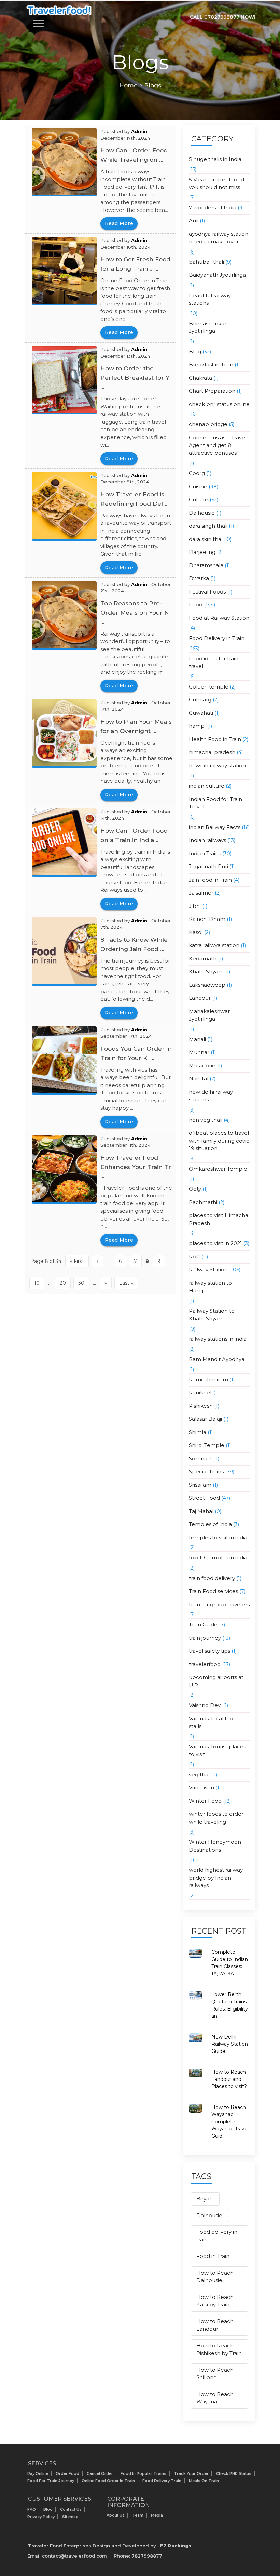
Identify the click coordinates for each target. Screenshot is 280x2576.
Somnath (201, 1459)
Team (138, 2515)
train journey (205, 1638)
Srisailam (200, 1485)
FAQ (32, 2509)
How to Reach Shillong (215, 2374)
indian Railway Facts (215, 827)
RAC (194, 1257)
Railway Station (208, 1270)
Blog (195, 351)
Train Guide (203, 1625)
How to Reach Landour (215, 2325)
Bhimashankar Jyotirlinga (208, 327)
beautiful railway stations (210, 299)
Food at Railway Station (219, 618)
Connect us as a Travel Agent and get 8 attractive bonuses (218, 445)
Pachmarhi (203, 1202)
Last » (126, 1283)
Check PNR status (234, 2473)
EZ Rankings (176, 2546)
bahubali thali (206, 262)
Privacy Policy (41, 2517)
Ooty (195, 1189)
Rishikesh (201, 1406)
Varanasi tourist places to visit (217, 1750)
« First (77, 1261)
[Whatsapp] (214, 2504)
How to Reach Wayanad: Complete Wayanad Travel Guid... (230, 2122)
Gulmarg (200, 700)
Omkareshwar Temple (218, 1169)
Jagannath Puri (208, 866)
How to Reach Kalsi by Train (215, 2301)
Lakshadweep (207, 985)
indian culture (207, 786)
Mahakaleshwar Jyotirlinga (209, 1015)
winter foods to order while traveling (216, 1818)
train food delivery (212, 1578)
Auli (194, 221)
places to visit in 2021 (215, 1243)
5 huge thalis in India (215, 159)
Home (128, 85)
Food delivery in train (217, 2236)
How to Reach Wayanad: (215, 2398)
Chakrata (200, 378)
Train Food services (213, 1591)
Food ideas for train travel (214, 663)
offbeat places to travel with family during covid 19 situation (219, 1141)
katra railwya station (214, 945)
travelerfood (205, 1664)
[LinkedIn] (228, 2504)
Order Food (67, 2473)
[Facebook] (242, 2504)
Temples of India (210, 1524)
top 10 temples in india (218, 1558)
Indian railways (207, 840)
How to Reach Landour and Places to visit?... (230, 2079)
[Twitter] (200, 2504)
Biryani (205, 2199)
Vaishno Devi (205, 1705)
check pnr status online (219, 404)
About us (116, 2515)
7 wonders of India (213, 208)
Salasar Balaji (205, 1419)
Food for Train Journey (51, 2481)
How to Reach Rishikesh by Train (219, 2349)
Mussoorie (202, 1066)
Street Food (204, 1498)
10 (37, 1283)
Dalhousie (202, 513)
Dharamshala (206, 565)
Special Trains (206, 1471)
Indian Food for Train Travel (215, 803)
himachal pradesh (212, 752)
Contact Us (71, 2509)
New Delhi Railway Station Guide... (230, 2044)
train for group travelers (219, 1604)
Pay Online (38, 2473)
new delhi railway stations (211, 1096)
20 (63, 1283)
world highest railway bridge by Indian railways (216, 1878)
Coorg (197, 473)
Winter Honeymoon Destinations (215, 1846)
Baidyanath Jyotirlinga (217, 275)
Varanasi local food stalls (213, 1722)
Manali (197, 1039)
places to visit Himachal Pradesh (219, 1219)
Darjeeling (202, 552)
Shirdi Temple (207, 1445)
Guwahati (201, 713)
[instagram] (242, 2521)
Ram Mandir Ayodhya (217, 1359)
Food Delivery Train (162, 2481)
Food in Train (213, 2256)
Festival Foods (207, 592)
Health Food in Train (215, 739)
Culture (199, 499)
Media (157, 2515)
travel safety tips (209, 1651)
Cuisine (198, 486)
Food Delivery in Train (217, 638)
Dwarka (199, 578)
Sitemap (70, 2517)
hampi (197, 726)
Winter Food (205, 1801)
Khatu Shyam (206, 972)
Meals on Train (204, 2481)
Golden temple (209, 687)
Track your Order (191, 2473)
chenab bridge (208, 424)
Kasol (196, 932)
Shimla (198, 1432)
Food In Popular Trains (143, 2473)
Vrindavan (201, 1788)
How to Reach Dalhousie (215, 2277)
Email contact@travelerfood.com (67, 2556)
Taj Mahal (201, 1511)
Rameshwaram (208, 1380)
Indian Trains (205, 853)
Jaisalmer (201, 893)
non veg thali (206, 1120)
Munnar (199, 1052)
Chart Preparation (212, 391)
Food (196, 605)
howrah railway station (217, 766)
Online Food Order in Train (108, 2481)
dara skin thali (206, 539)
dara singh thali (208, 526)
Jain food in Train (210, 880)
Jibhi (195, 906)
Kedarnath (203, 959)
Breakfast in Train (211, 364)
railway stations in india (218, 1339)
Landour (200, 998)
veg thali (200, 1775)
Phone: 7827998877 (138, 2556)
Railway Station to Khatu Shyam (212, 1315)
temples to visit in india (218, 1537)
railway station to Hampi (210, 1287)
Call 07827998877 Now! (223, 17)
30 (81, 1283)
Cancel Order (100, 2473)
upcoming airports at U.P (216, 1681)
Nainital (199, 1079)
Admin (139, 131)
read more (119, 223)
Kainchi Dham (207, 919)
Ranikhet (200, 1393)
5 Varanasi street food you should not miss (216, 183)
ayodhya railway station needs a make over (219, 238)
